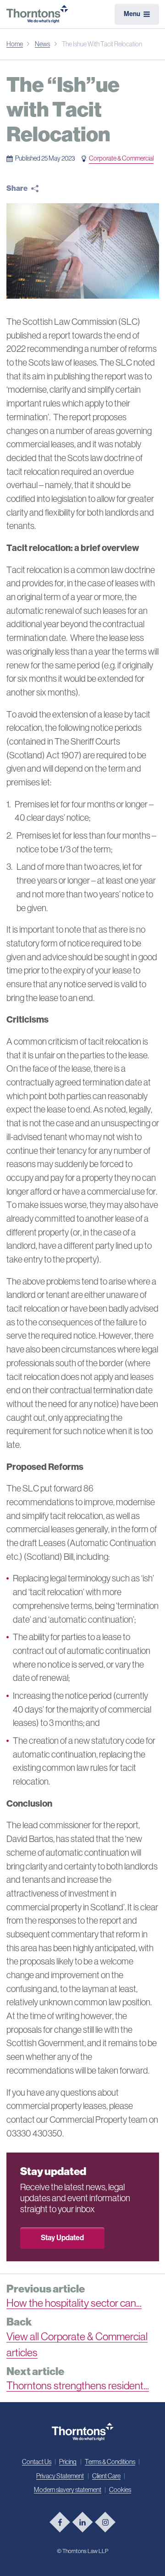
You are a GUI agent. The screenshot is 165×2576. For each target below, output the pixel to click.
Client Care (106, 2476)
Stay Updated (62, 2238)
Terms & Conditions (110, 2462)
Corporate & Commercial (121, 158)
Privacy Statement (60, 2476)
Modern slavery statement (68, 2490)
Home (15, 44)
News (42, 44)
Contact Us (37, 2462)
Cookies (120, 2490)
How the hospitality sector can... (74, 2303)
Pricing (68, 2462)
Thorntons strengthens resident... (78, 2386)
